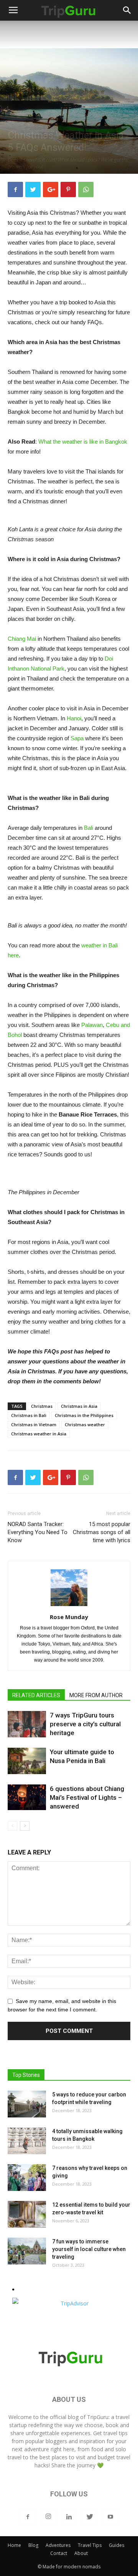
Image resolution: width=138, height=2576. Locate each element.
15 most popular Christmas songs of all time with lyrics (102, 1532)
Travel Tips (90, 2545)
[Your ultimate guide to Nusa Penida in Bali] (27, 1761)
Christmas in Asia (79, 1406)
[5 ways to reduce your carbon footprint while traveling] (27, 2104)
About (81, 2553)
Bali (89, 828)
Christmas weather (85, 1424)
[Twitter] (90, 2517)
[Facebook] (28, 2517)
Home (14, 2545)
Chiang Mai (22, 639)
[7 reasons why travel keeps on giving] (27, 2178)
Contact (59, 2553)
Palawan (92, 1025)
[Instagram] (48, 2517)
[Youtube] (110, 2517)
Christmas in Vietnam (34, 1424)
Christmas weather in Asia (39, 1434)
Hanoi (74, 718)
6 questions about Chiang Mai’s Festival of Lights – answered (87, 1797)
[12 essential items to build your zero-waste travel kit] (27, 2214)
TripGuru (98, 2417)
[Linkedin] (69, 2517)
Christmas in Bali (29, 1415)
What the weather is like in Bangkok (83, 442)
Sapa (77, 738)
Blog (33, 2545)
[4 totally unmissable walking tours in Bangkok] (27, 2141)
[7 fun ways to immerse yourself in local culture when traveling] (27, 2251)
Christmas (42, 1406)
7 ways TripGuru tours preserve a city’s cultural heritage (85, 1724)
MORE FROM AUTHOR (96, 1695)
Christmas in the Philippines (84, 1415)
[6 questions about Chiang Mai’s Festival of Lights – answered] (27, 1797)
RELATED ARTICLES (36, 1695)
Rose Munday (69, 1617)
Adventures (58, 2545)
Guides (117, 2545)
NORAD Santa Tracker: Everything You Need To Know (38, 1532)
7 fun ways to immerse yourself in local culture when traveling (89, 2249)
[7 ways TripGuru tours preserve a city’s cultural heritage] (27, 1724)
